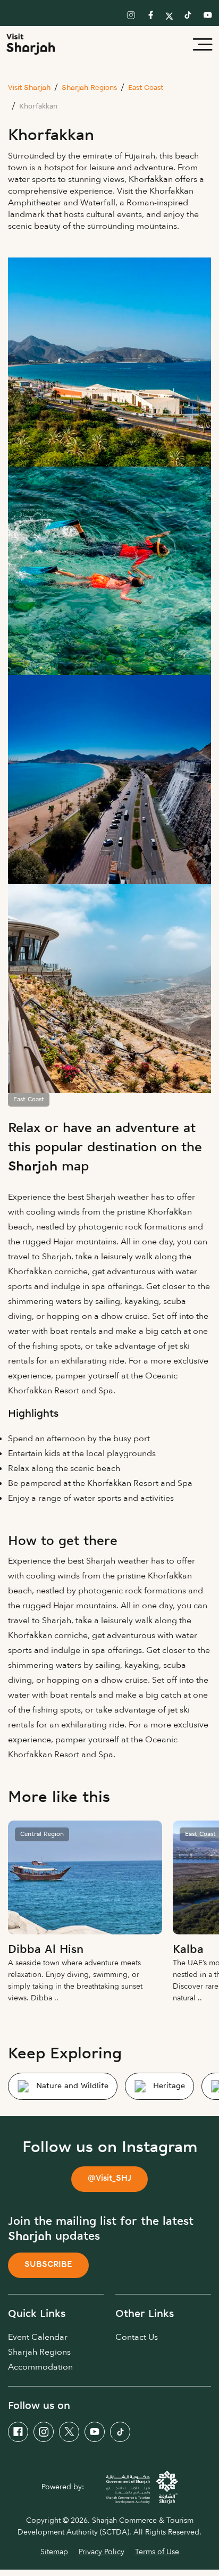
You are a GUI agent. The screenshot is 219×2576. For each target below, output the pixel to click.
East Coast (146, 88)
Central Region (42, 1834)
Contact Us (137, 2337)
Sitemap (54, 2552)
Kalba (188, 1950)
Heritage (169, 2086)
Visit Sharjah (29, 88)
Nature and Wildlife (72, 2086)
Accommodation (40, 2367)
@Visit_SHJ (109, 2179)
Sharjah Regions (89, 88)
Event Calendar (38, 2337)
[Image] (85, 1877)
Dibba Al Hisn (46, 1950)
